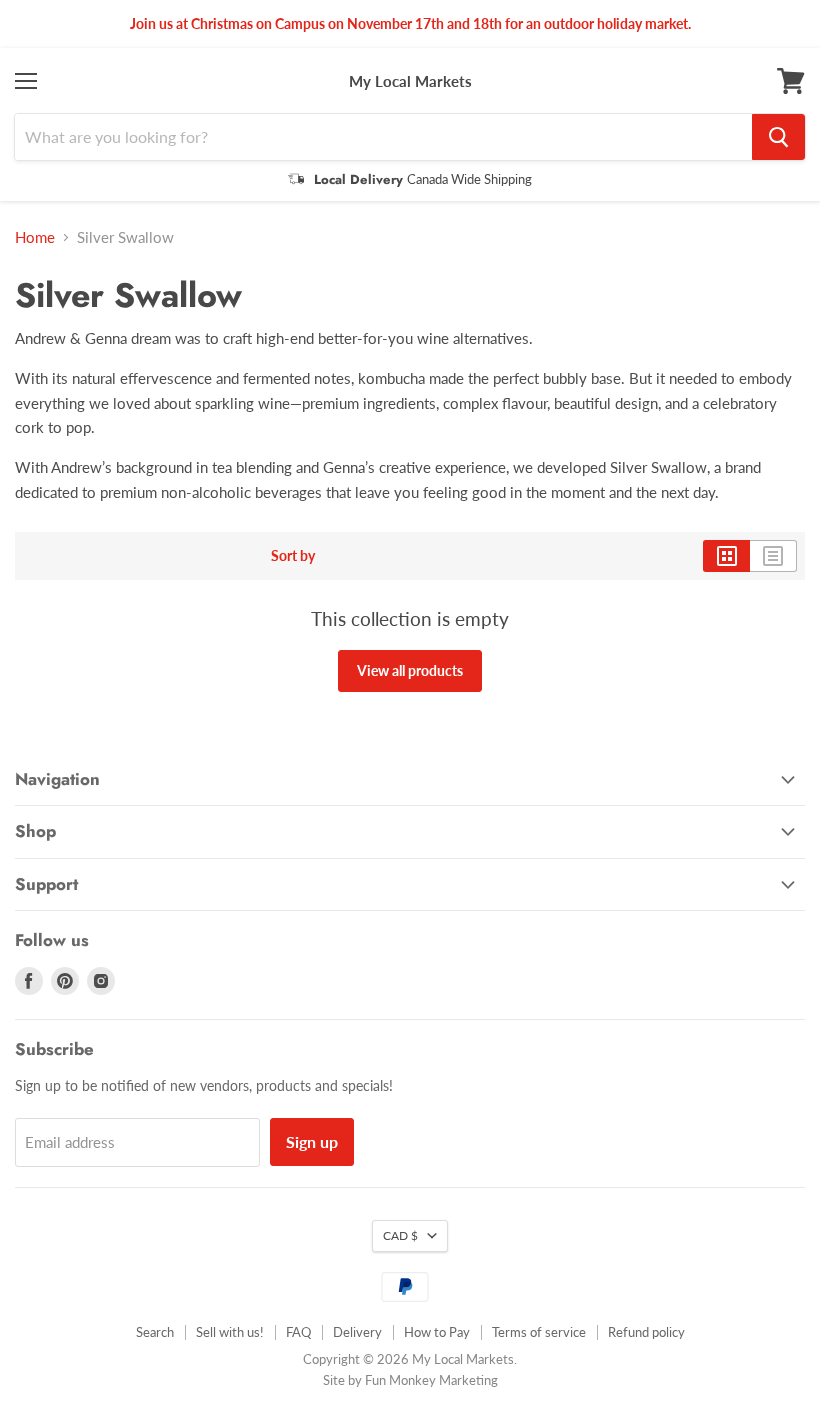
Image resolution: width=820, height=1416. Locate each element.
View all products (410, 670)
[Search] (778, 137)
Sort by (293, 556)
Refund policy (646, 1332)
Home (35, 237)
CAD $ (400, 1235)
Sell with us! (230, 1332)
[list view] (773, 556)
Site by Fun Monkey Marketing (410, 1380)
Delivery (357, 1332)
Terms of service (539, 1332)
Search (155, 1332)
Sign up (312, 1141)
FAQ (298, 1332)
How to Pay (437, 1332)
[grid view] (726, 556)
